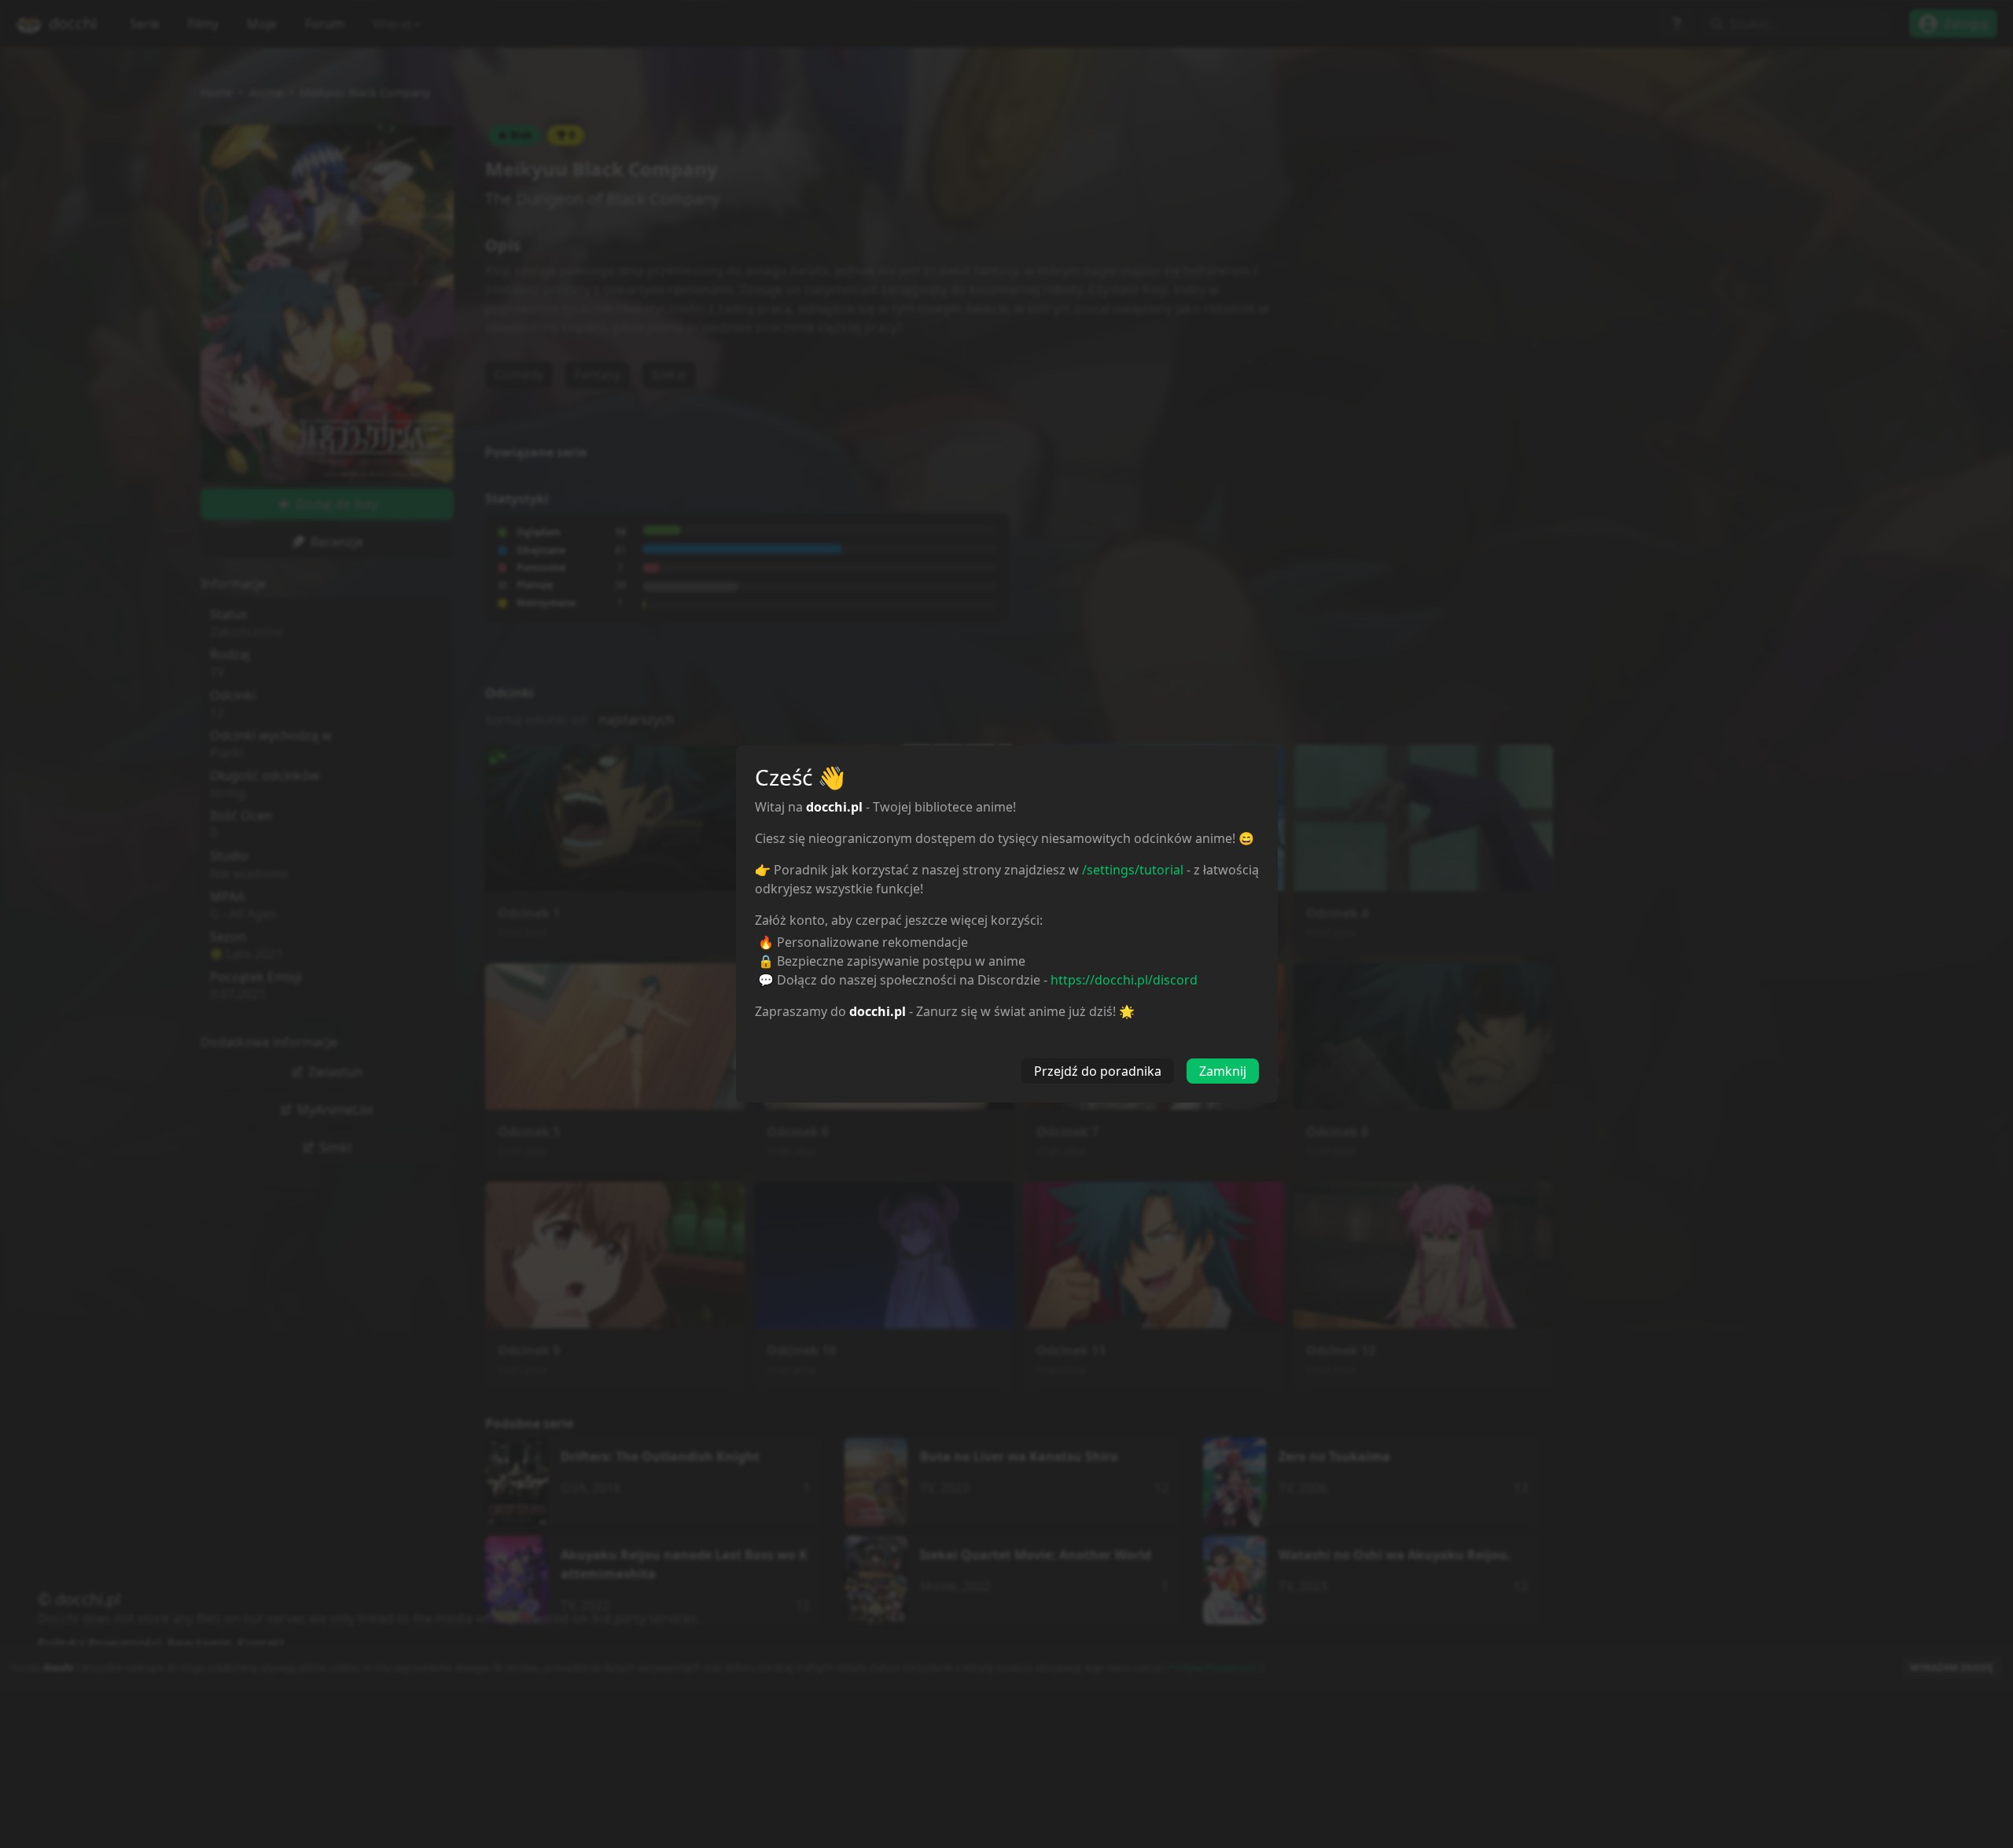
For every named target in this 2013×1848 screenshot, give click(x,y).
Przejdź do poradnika (1098, 1071)
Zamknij (1223, 1071)
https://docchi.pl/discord (1124, 980)
